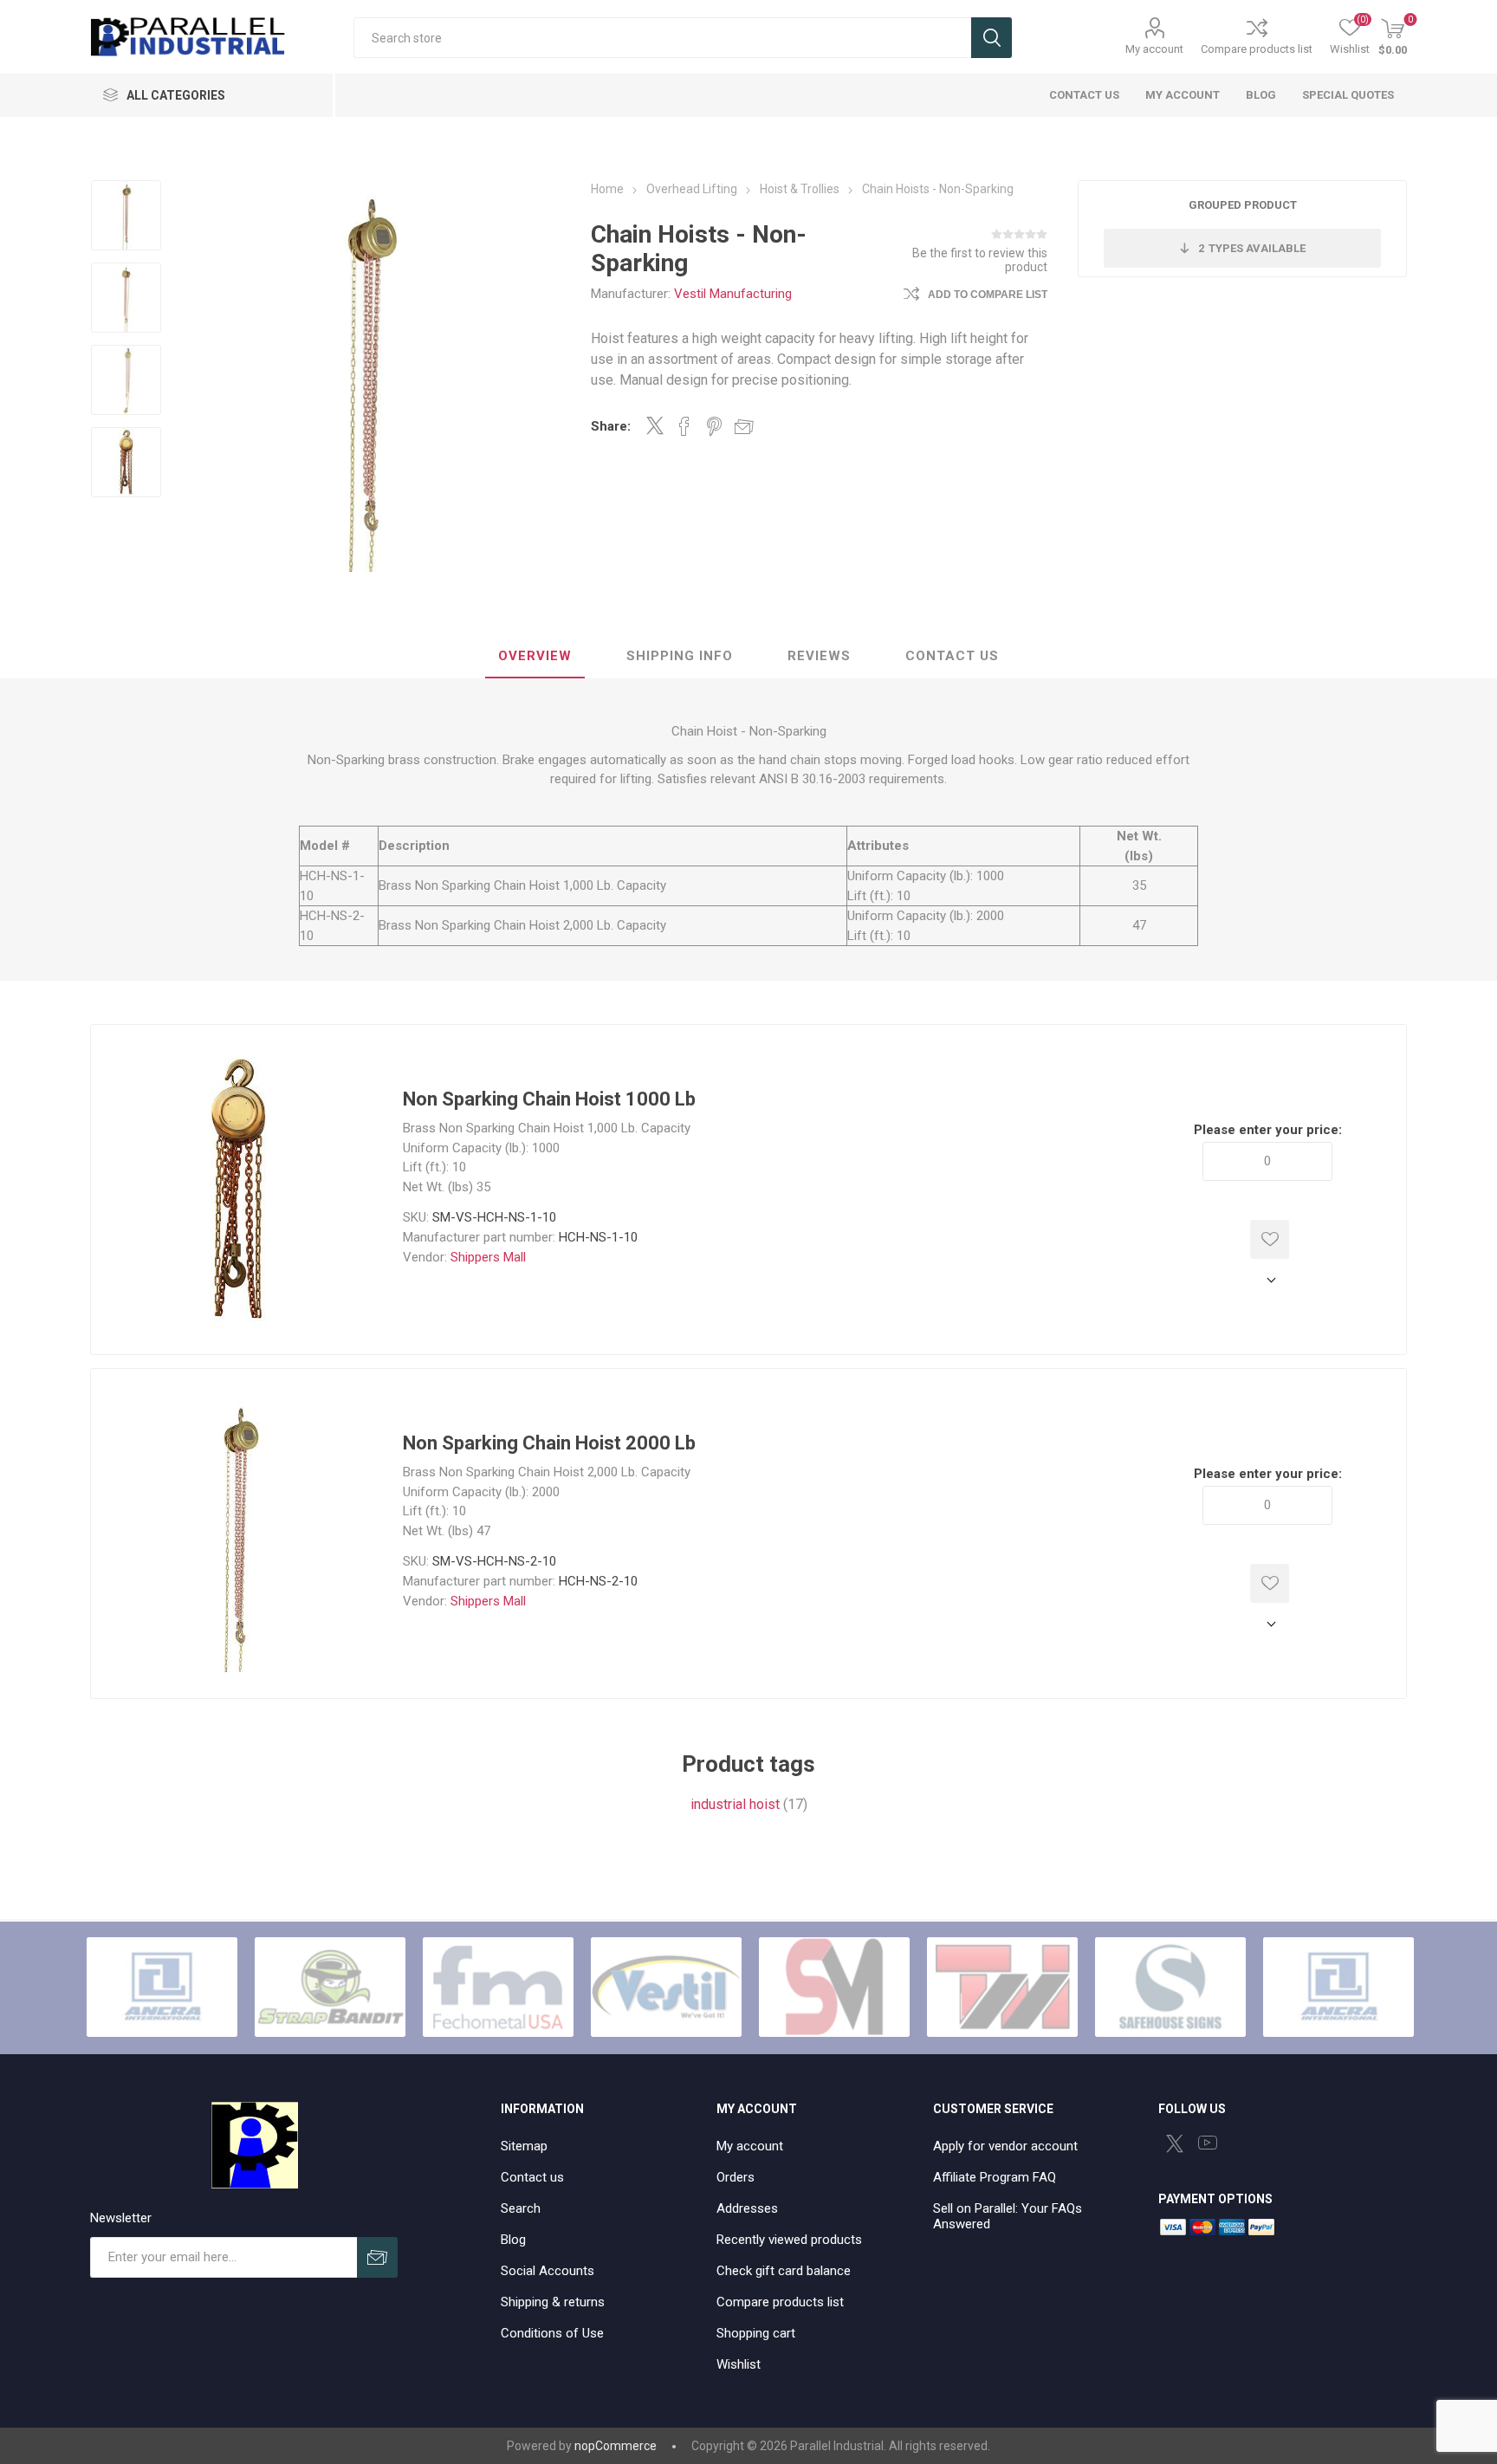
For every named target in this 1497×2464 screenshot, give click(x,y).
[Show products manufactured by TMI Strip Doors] (1002, 1987)
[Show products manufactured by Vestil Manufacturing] (666, 1987)
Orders (736, 2177)
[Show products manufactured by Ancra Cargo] (162, 1987)
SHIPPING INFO (680, 656)
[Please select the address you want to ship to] (1267, 1280)
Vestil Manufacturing (733, 294)
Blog (513, 2240)
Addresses (747, 2208)
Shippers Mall (488, 1257)
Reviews (819, 656)
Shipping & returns (553, 2302)
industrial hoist (735, 1804)
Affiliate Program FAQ (995, 2177)
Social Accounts (548, 2271)
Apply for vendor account (1005, 2146)
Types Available (1252, 248)
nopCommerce (616, 2446)
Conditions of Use (552, 2333)
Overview (535, 656)
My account (1154, 49)
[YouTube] (1208, 2143)
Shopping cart (756, 2333)
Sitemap (524, 2146)
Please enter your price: (1268, 1130)
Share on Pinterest (714, 426)
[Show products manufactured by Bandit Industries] (330, 1987)
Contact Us (952, 656)
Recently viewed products (789, 2240)
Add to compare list (988, 295)
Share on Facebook (684, 426)
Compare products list (1257, 49)
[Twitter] (1175, 2143)
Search (992, 38)
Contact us (532, 2177)
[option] (126, 217)
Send (377, 2257)
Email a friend (744, 426)
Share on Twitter (655, 425)
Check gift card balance (784, 2271)
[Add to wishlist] (1270, 1239)
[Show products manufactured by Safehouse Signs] (1170, 1987)
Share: (611, 426)
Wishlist (739, 2364)
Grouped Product (1243, 205)
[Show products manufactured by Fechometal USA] (498, 1987)
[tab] (535, 657)
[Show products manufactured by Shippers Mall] (834, 1987)
